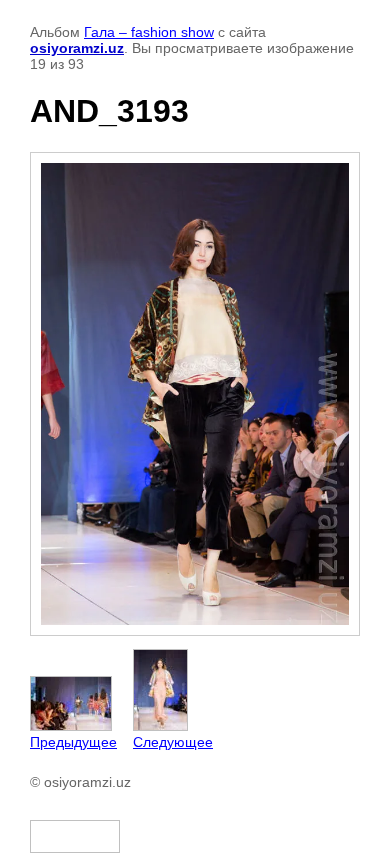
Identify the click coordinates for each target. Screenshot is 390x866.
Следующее (173, 742)
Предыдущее (73, 742)
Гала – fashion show (149, 32)
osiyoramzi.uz (77, 48)
